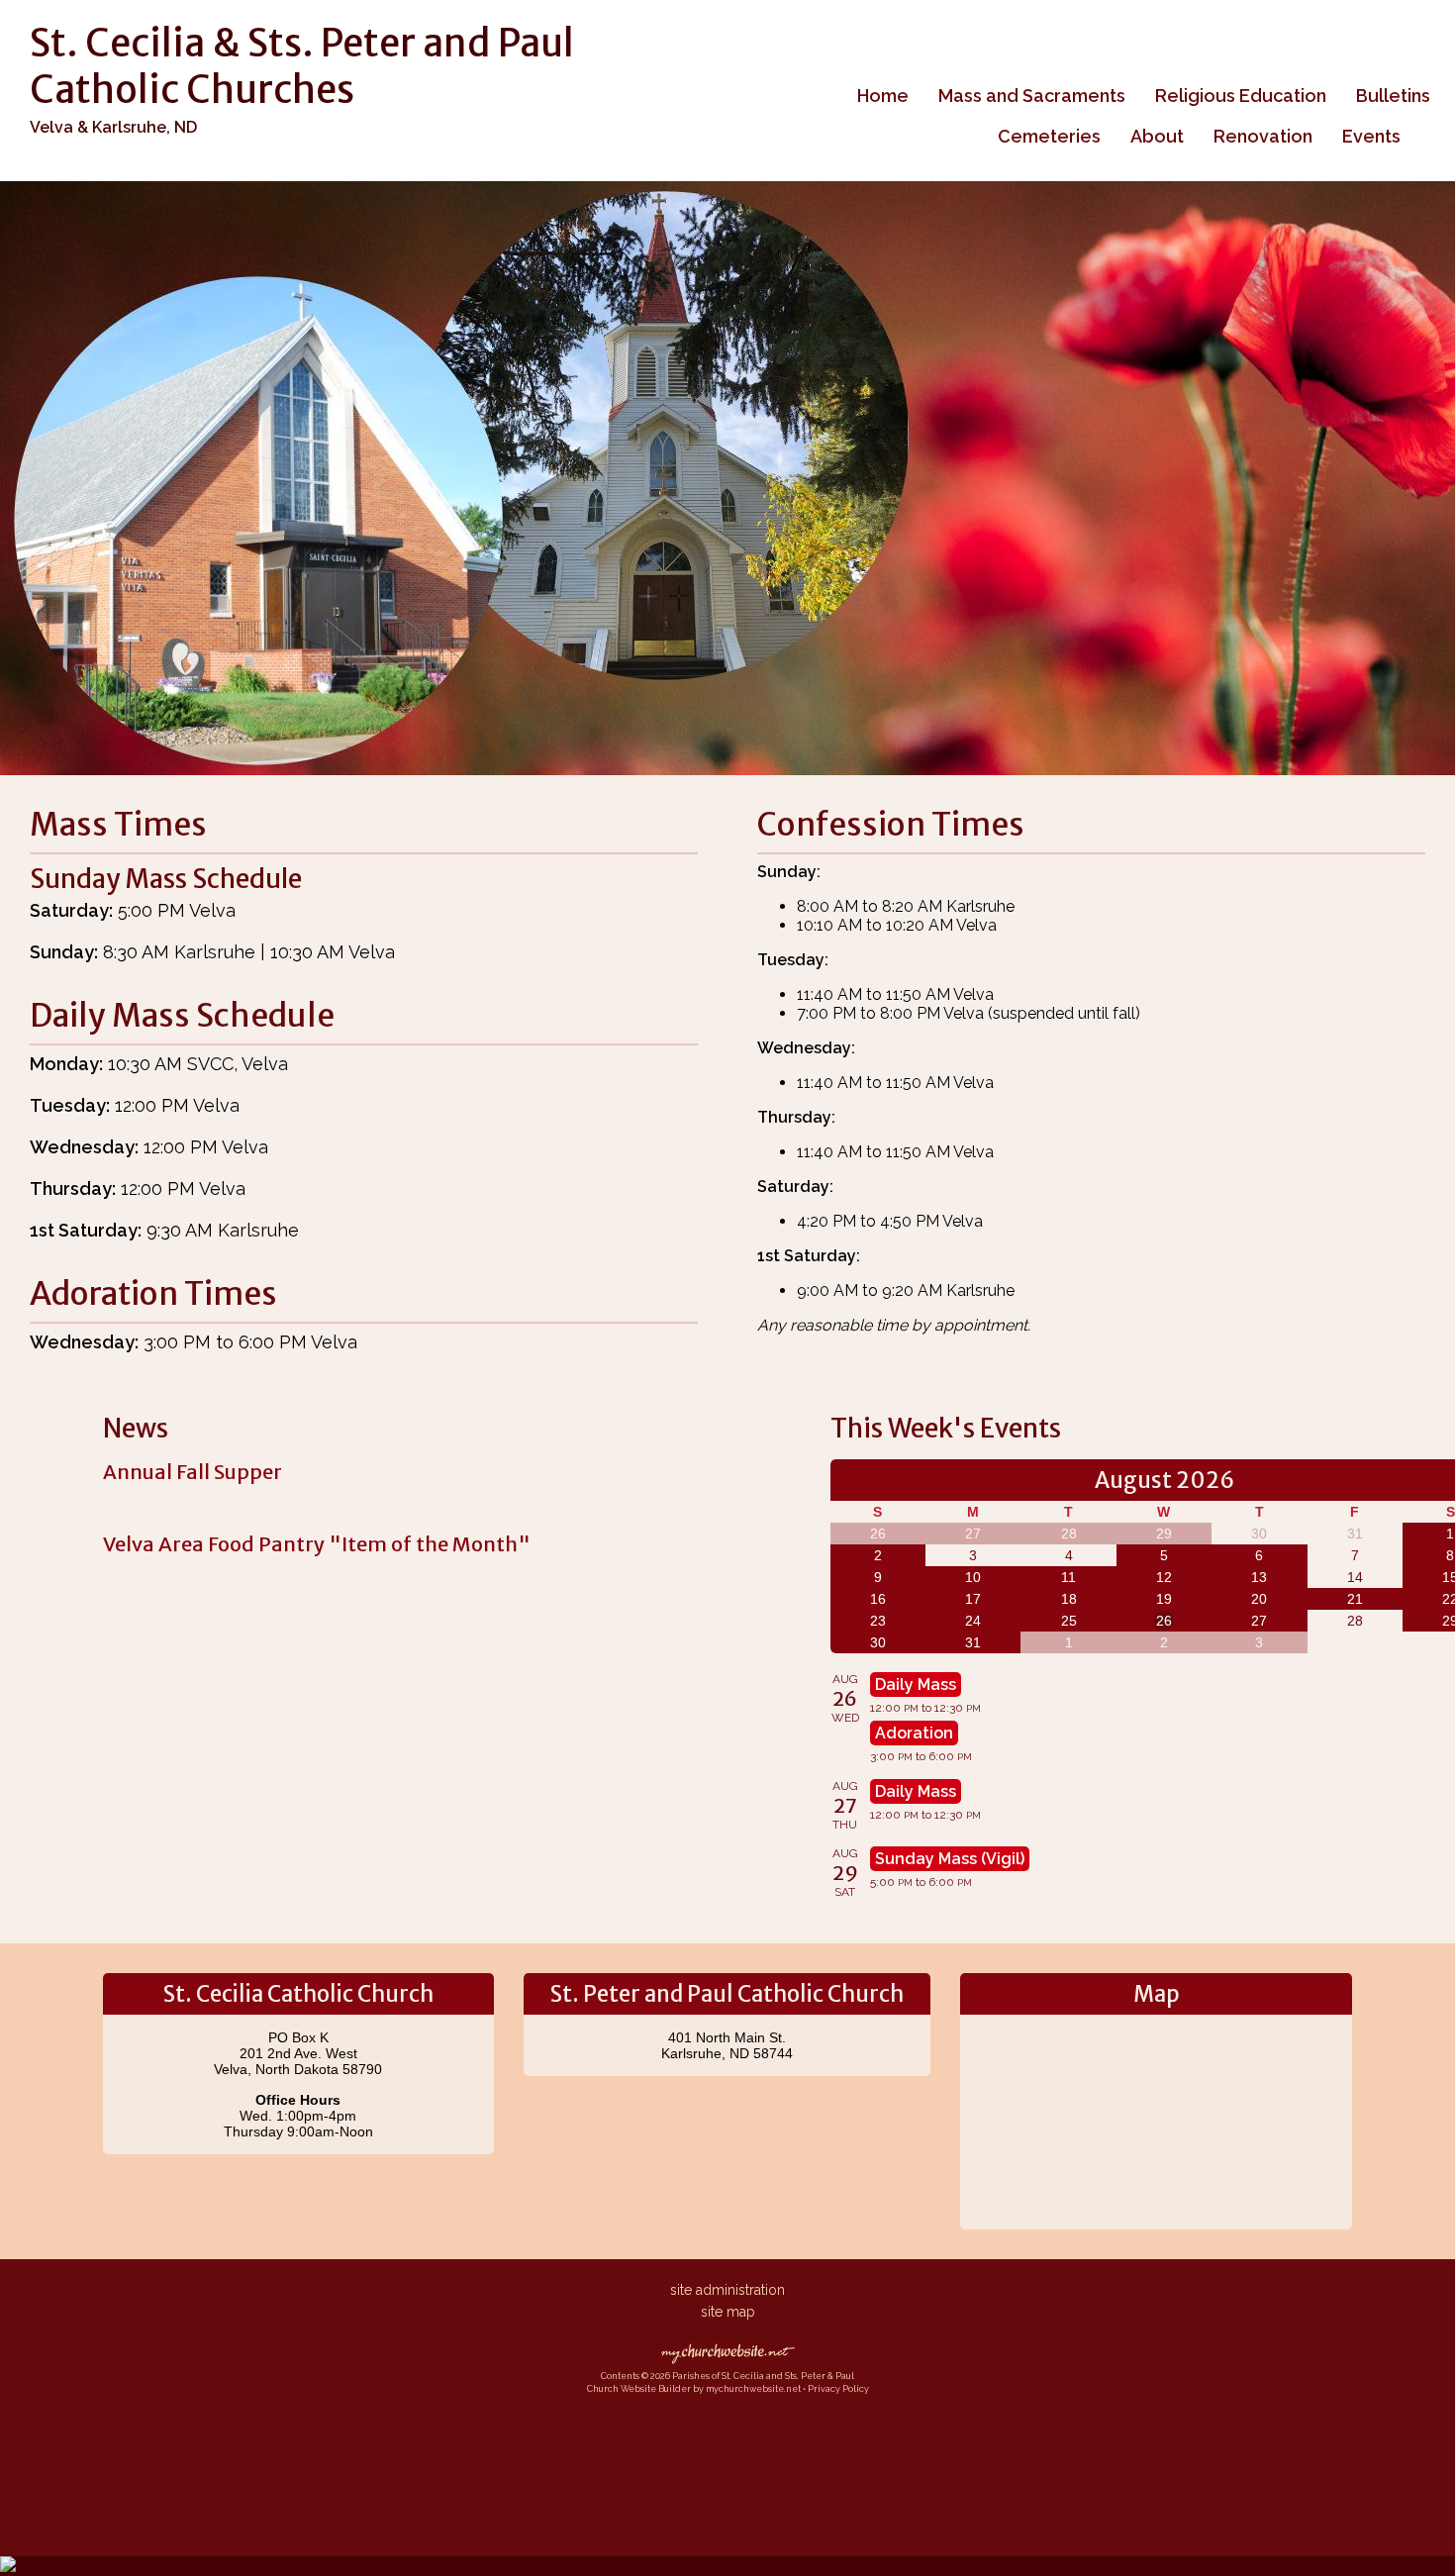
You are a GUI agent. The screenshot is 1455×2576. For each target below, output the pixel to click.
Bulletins (1393, 96)
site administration (727, 2290)
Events (1371, 136)
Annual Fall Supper (193, 1472)
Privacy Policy (838, 2389)
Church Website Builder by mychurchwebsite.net (694, 2389)
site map (728, 2312)
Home (883, 96)
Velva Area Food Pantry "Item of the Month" (317, 1544)
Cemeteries (1049, 136)
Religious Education (1241, 96)
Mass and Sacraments (1032, 96)
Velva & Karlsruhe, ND (113, 127)
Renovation (1263, 136)
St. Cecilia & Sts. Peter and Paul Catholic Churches (302, 66)
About (1157, 136)
